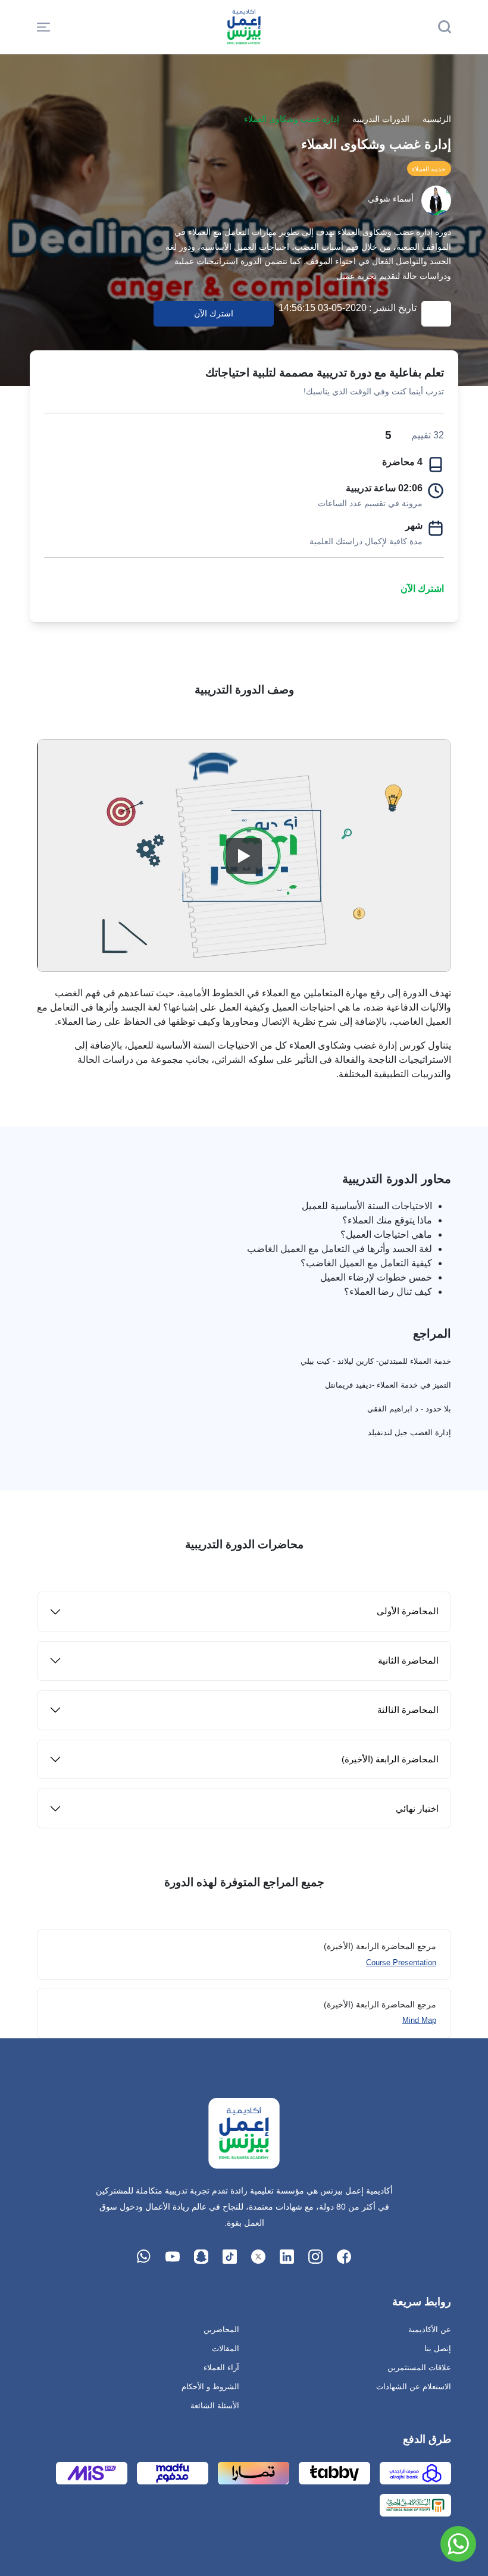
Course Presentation (401, 1962)
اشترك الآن (422, 589)
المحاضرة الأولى (408, 1611)
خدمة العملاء (429, 169)
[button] (43, 27)
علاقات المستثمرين (419, 2368)
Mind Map (419, 2020)
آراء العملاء (221, 2368)
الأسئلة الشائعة (215, 2406)
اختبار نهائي (417, 1808)
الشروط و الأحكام (210, 2387)
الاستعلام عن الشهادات (414, 2387)
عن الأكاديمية (430, 2329)
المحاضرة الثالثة (408, 1710)
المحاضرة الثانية (408, 1660)
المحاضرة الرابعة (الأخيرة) (390, 1759)
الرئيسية (437, 119)
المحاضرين (221, 2329)
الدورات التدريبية (381, 119)
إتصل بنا (438, 2348)
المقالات (226, 2348)
